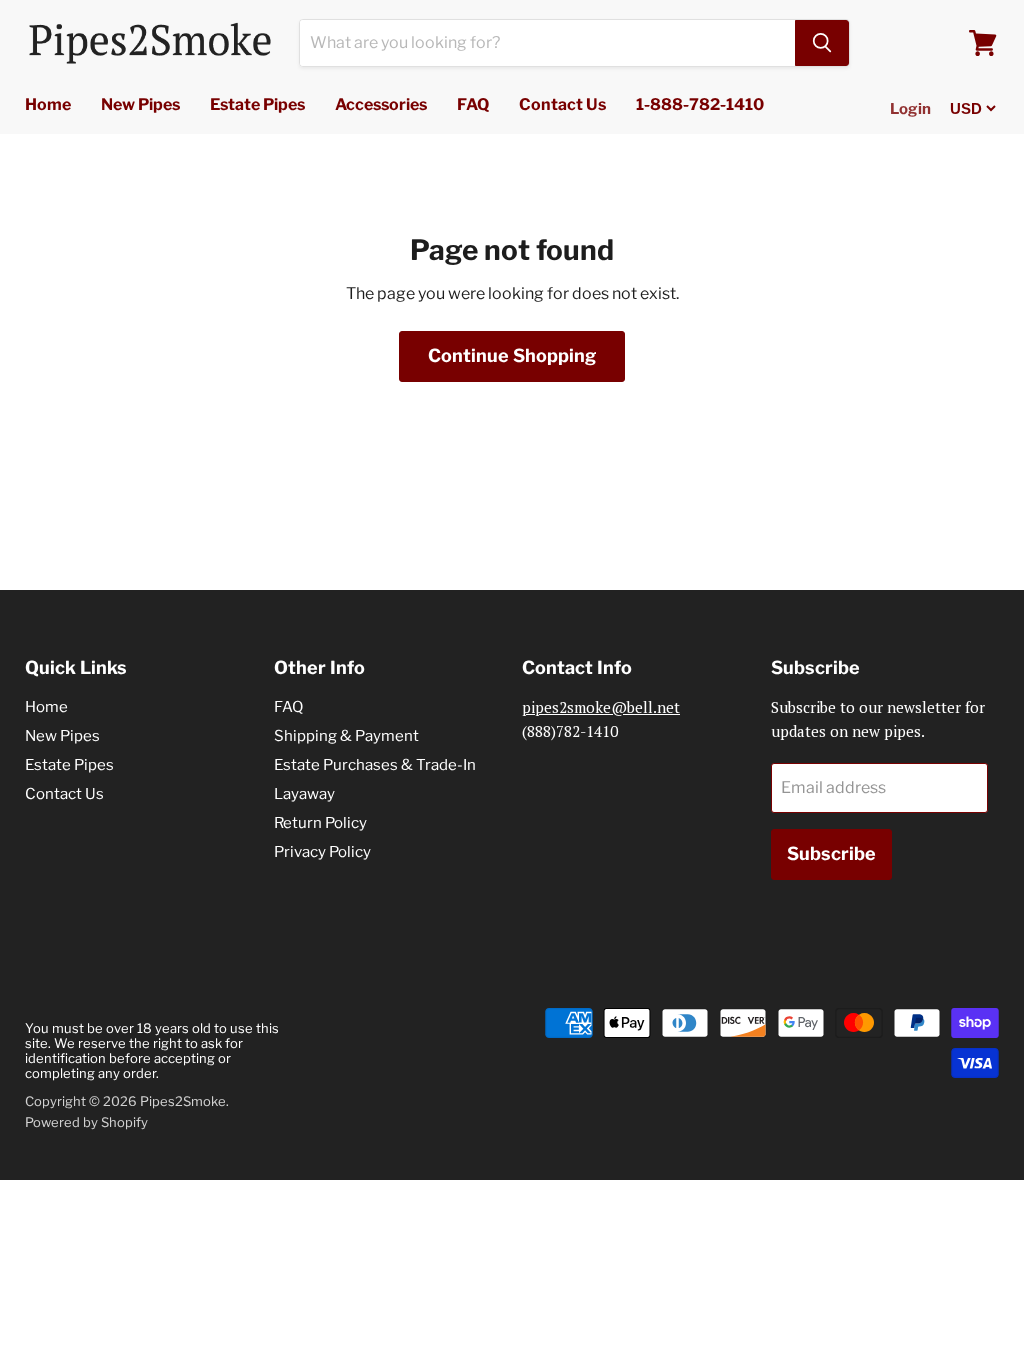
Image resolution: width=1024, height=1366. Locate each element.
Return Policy (320, 823)
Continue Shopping (512, 355)
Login (910, 109)
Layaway (304, 794)
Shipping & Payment (346, 736)
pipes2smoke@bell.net (601, 707)
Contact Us (562, 104)
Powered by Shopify (86, 1122)
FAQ (473, 104)
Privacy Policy (322, 852)
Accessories (381, 104)
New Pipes (140, 104)
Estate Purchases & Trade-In (375, 765)
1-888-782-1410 (700, 104)
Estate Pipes (257, 104)
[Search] (822, 43)
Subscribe (831, 853)
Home (48, 104)
